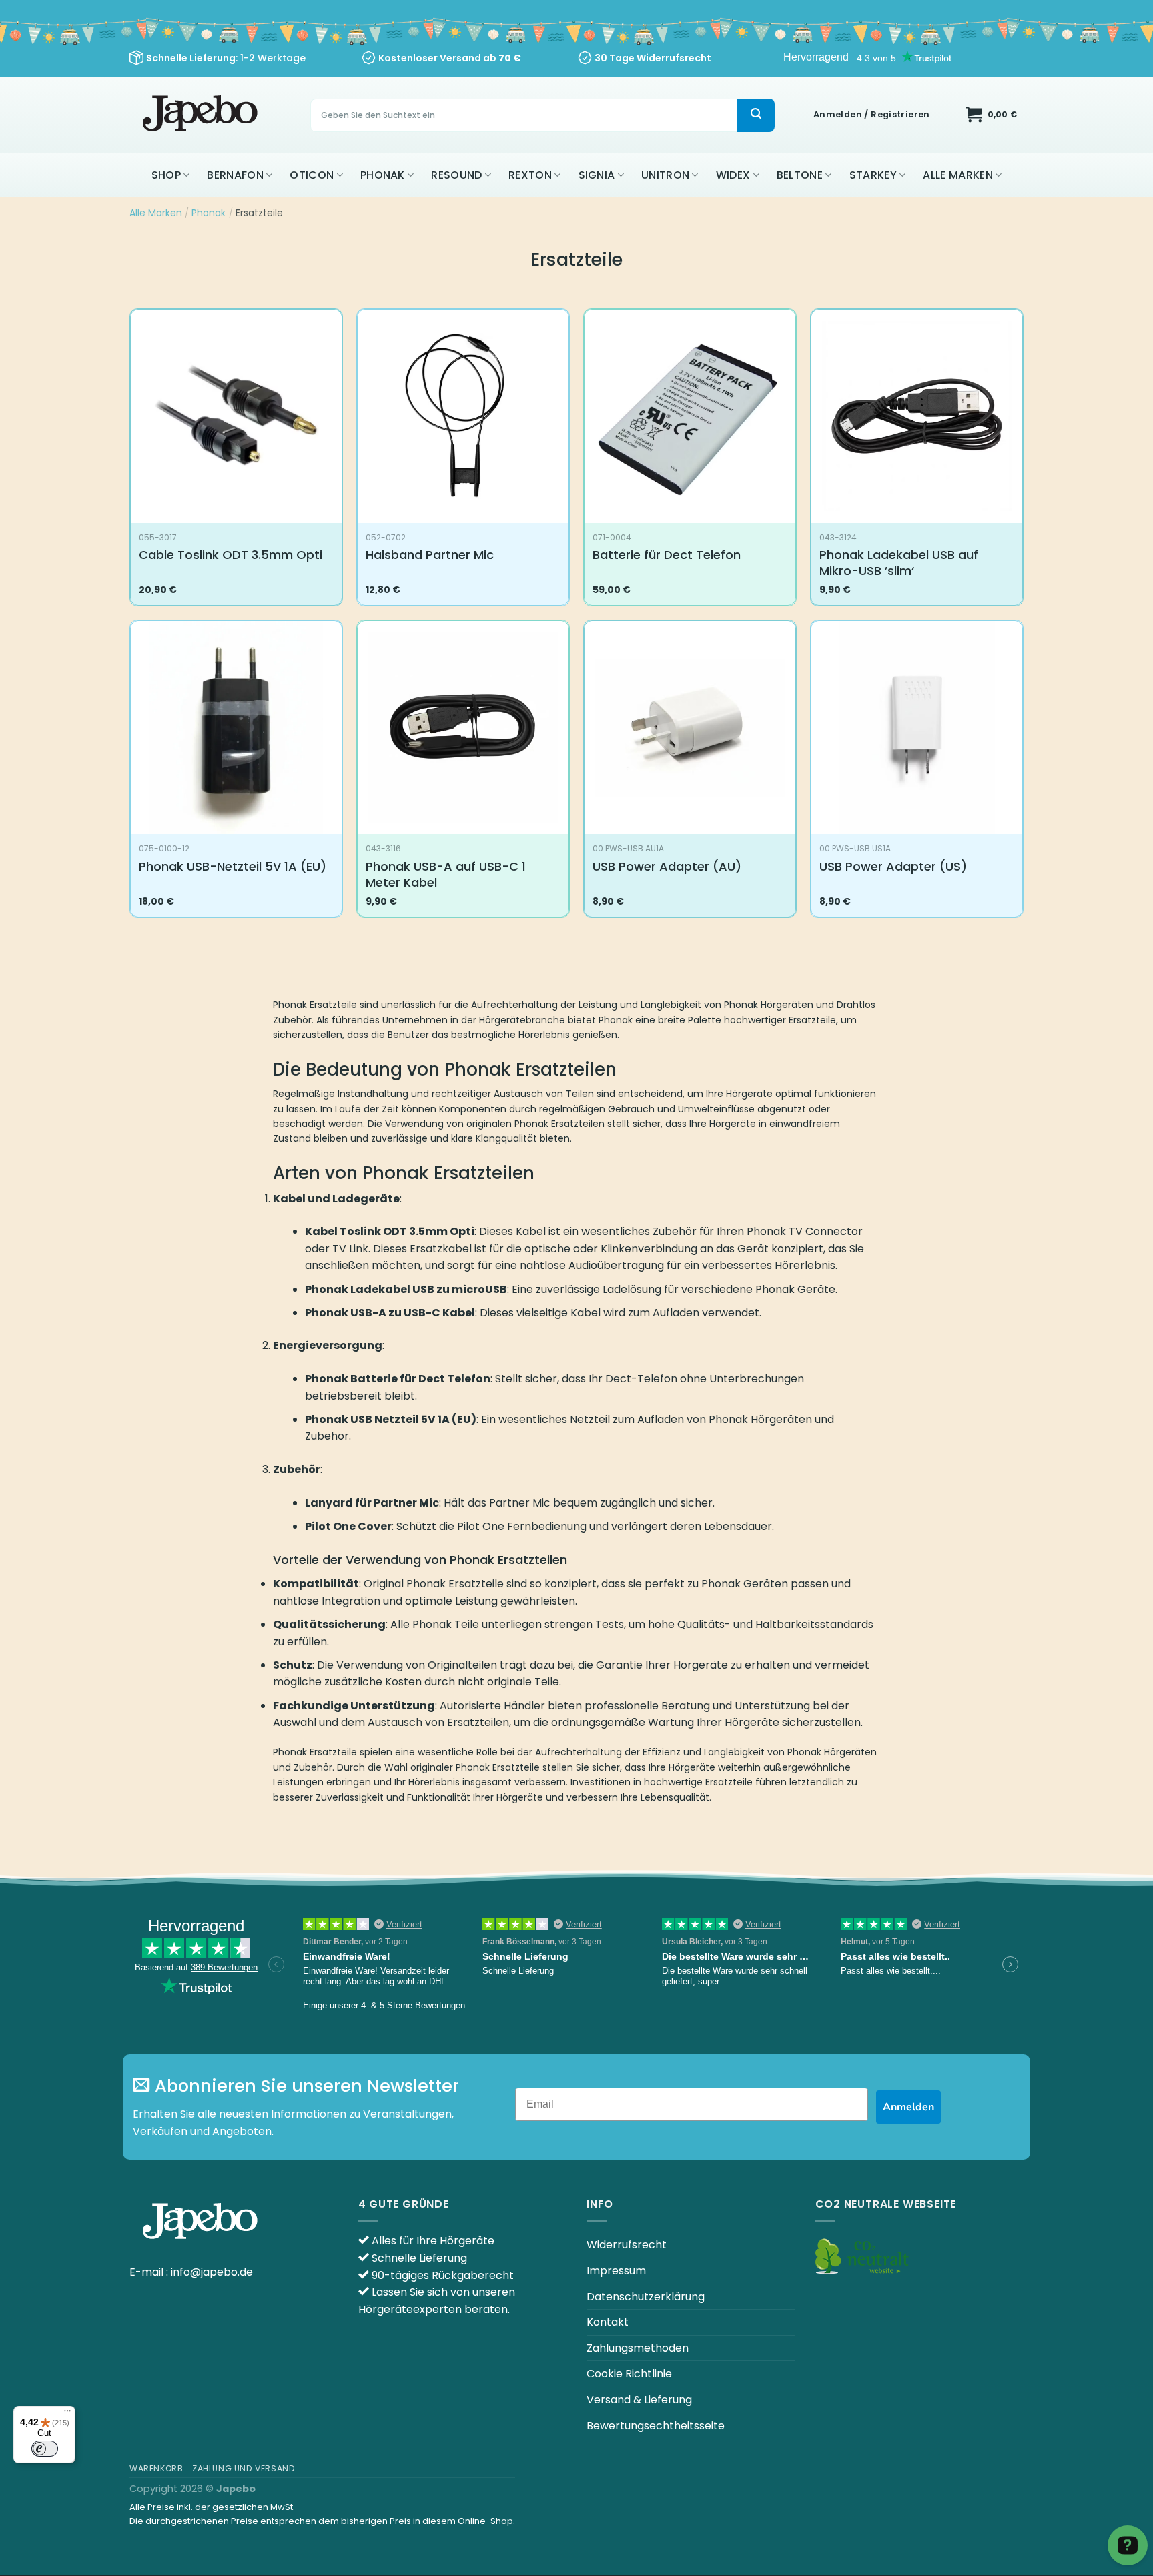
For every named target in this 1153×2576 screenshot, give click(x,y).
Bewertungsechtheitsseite (656, 2426)
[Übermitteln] (756, 115)
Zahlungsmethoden (638, 2348)
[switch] (45, 2449)
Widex (733, 175)
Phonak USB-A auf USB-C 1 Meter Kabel (446, 874)
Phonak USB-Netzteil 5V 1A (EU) (233, 866)
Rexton (530, 175)
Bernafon (235, 175)
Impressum (616, 2271)
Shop (166, 175)
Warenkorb (156, 2468)
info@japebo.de (212, 2272)
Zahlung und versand (244, 2468)
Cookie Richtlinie (629, 2374)
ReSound (456, 175)
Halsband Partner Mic (430, 555)
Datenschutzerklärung (646, 2297)
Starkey (873, 175)
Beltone (800, 175)
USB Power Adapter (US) (893, 866)
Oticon (312, 175)
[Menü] (67, 2414)
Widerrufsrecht (627, 2245)
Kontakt (608, 2322)
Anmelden (908, 2107)
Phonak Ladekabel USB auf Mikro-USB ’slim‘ (899, 563)
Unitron (665, 175)
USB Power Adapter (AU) (667, 866)
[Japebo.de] (202, 115)
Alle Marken (958, 175)
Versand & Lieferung (639, 2400)
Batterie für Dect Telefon (667, 555)
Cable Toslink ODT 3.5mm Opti (231, 555)
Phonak (383, 175)
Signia (597, 175)
